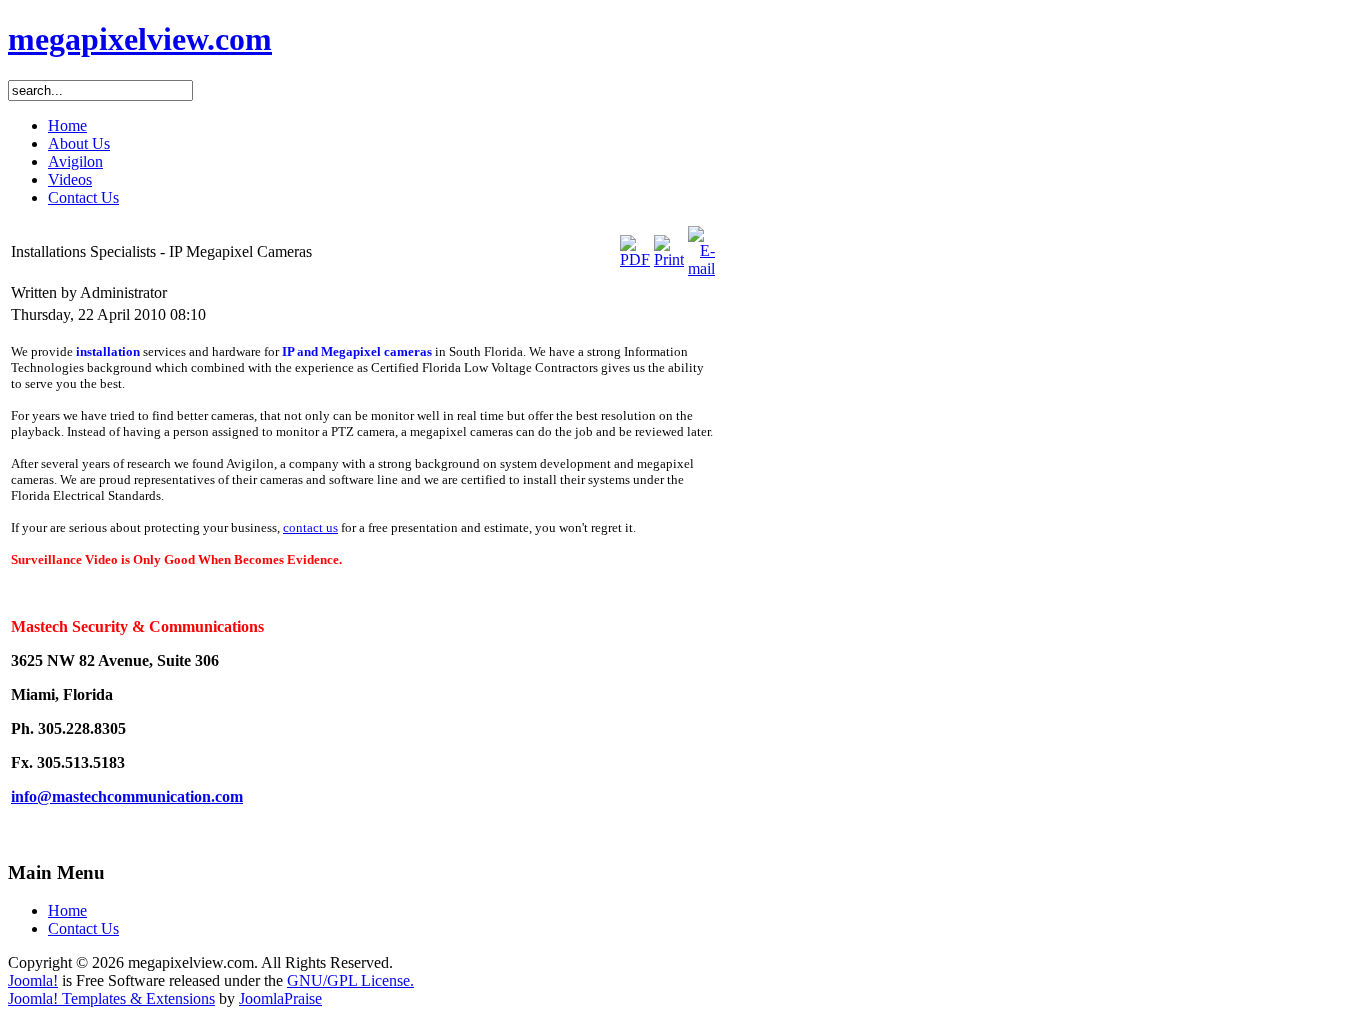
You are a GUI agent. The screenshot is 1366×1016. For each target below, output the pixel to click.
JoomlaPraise (280, 998)
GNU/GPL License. (350, 980)
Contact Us (83, 197)
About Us (79, 143)
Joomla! (33, 980)
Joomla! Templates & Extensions (111, 998)
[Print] (669, 259)
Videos (70, 179)
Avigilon (75, 161)
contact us (310, 527)
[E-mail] (701, 268)
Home (67, 125)
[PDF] (635, 259)
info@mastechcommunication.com (127, 796)
